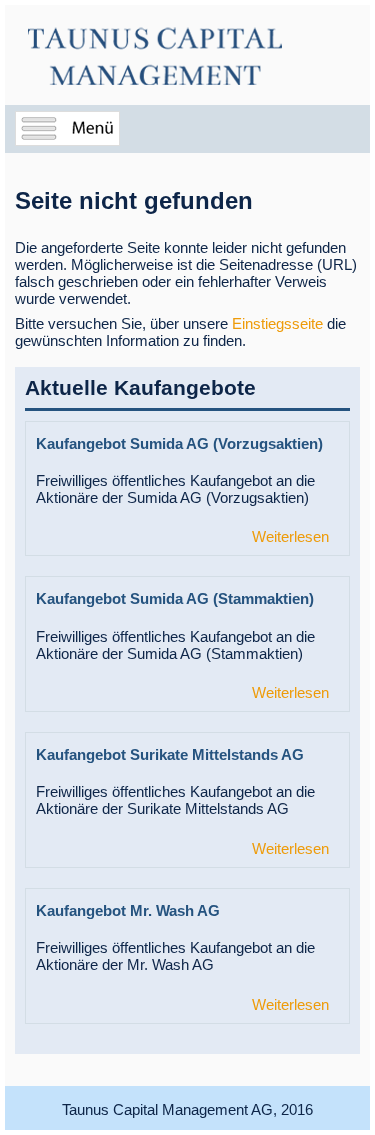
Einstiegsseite (277, 323)
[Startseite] (155, 57)
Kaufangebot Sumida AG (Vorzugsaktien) (179, 443)
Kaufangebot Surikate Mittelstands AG (170, 754)
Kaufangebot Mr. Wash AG (128, 910)
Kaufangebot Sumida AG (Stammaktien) (175, 598)
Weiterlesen (290, 536)
